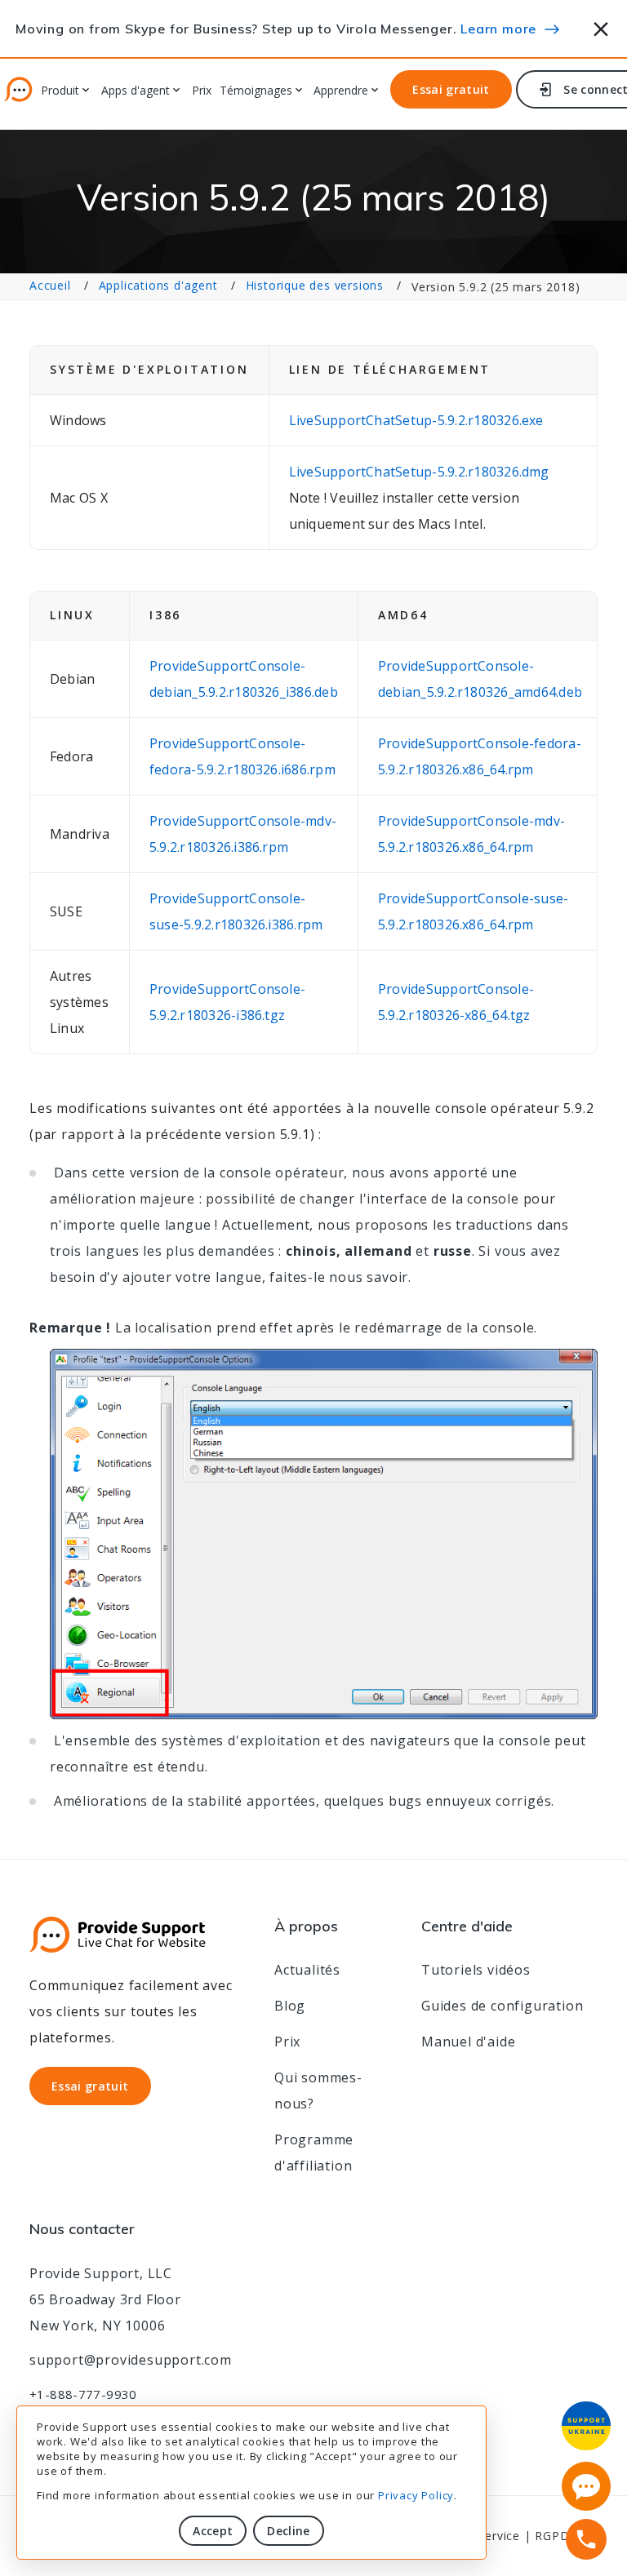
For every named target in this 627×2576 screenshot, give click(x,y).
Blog (290, 2006)
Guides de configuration (502, 2006)
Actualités (307, 1970)
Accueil (50, 285)
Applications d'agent (158, 285)
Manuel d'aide (468, 2042)
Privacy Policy (416, 2495)
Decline (288, 2531)
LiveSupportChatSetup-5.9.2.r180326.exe (416, 420)
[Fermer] (601, 27)
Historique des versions (315, 285)
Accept (213, 2531)
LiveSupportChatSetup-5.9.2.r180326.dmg (419, 472)
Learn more (498, 29)
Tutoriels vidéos (476, 1970)
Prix (202, 91)
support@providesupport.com (131, 2360)
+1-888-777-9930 (83, 2394)
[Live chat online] (586, 2486)
